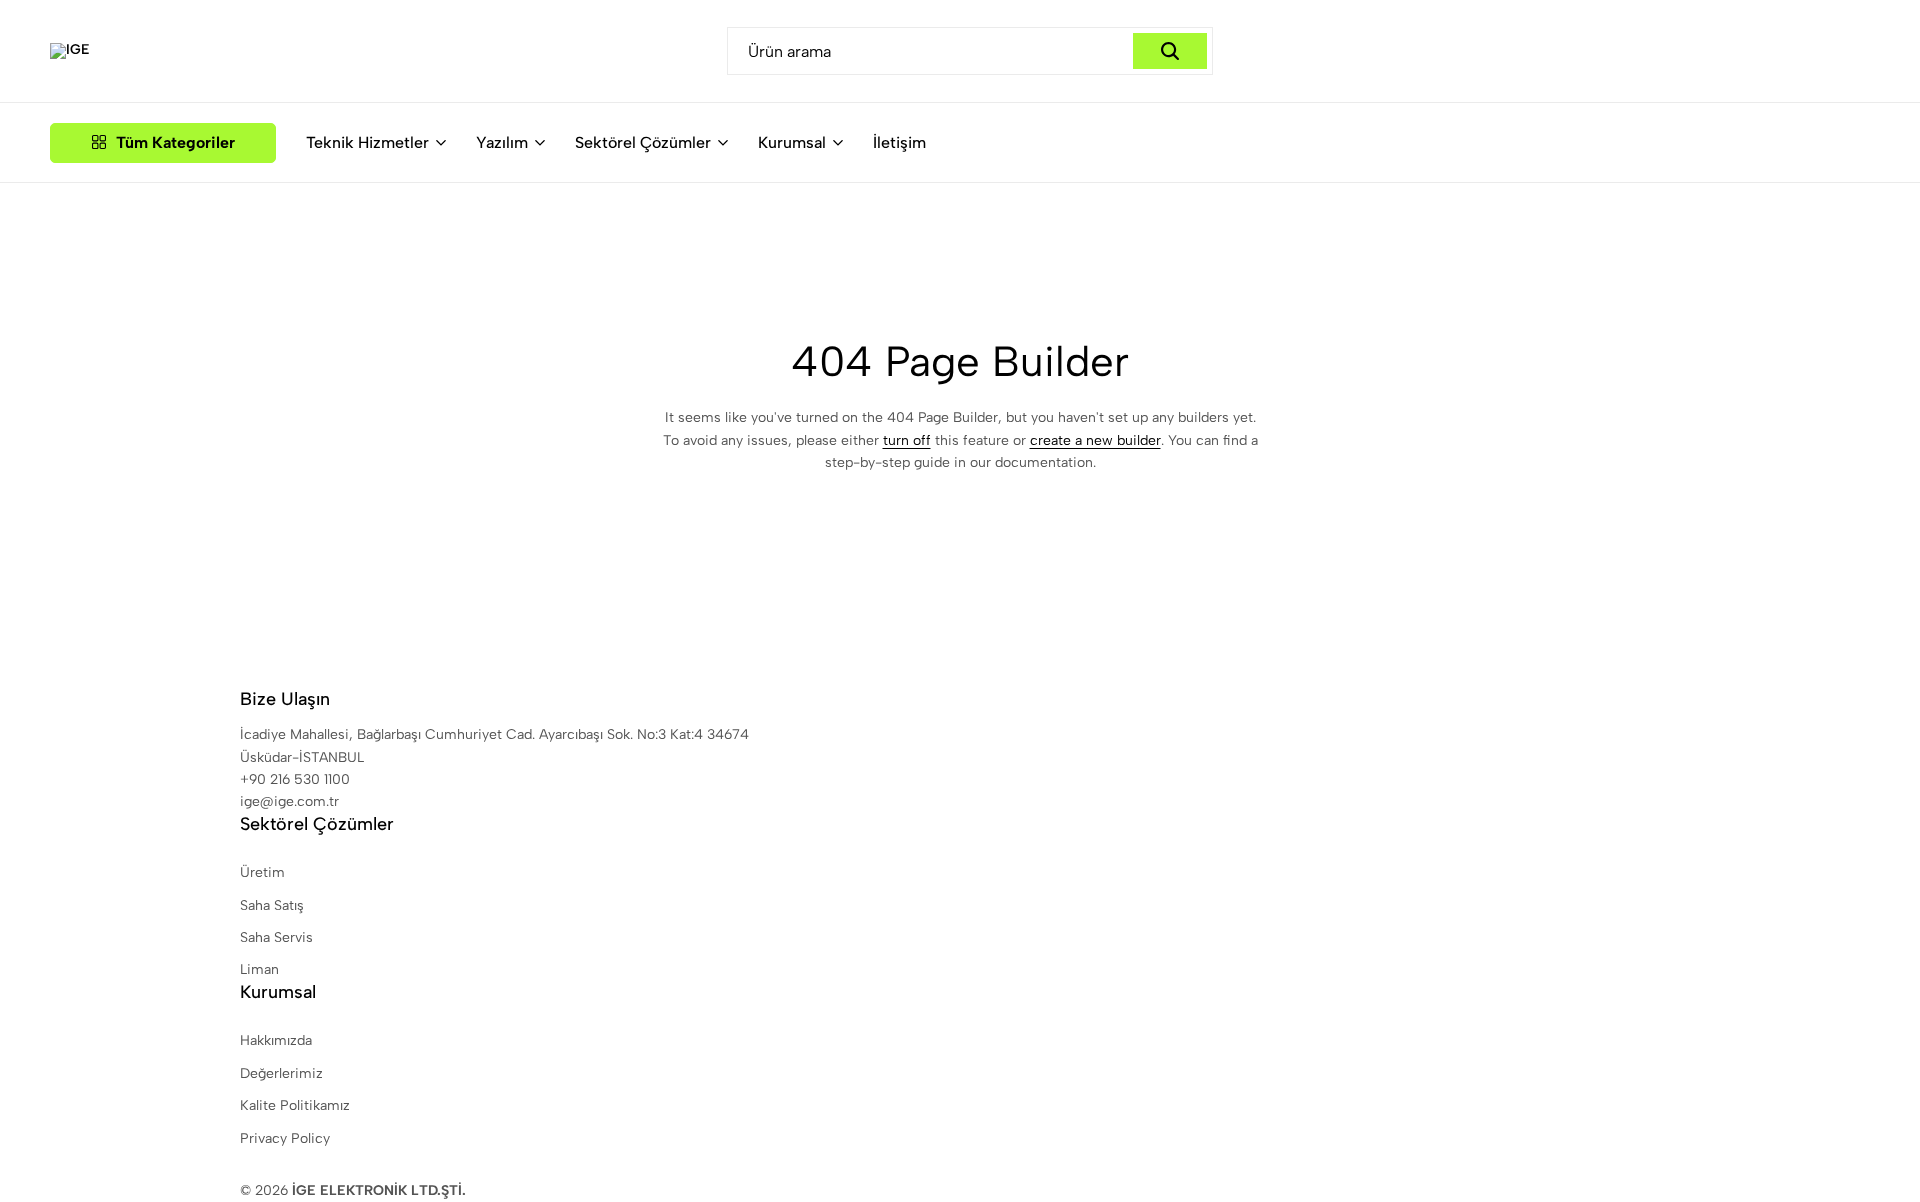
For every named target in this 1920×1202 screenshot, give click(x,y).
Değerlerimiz (281, 1073)
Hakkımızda (276, 1040)
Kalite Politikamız (295, 1105)
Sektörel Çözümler (643, 142)
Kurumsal (792, 142)
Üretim (262, 872)
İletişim (899, 142)
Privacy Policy (285, 1138)
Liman (259, 969)
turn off (907, 440)
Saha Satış (272, 905)
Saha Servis (276, 937)
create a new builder (1095, 440)
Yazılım (502, 142)
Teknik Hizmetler (367, 142)
